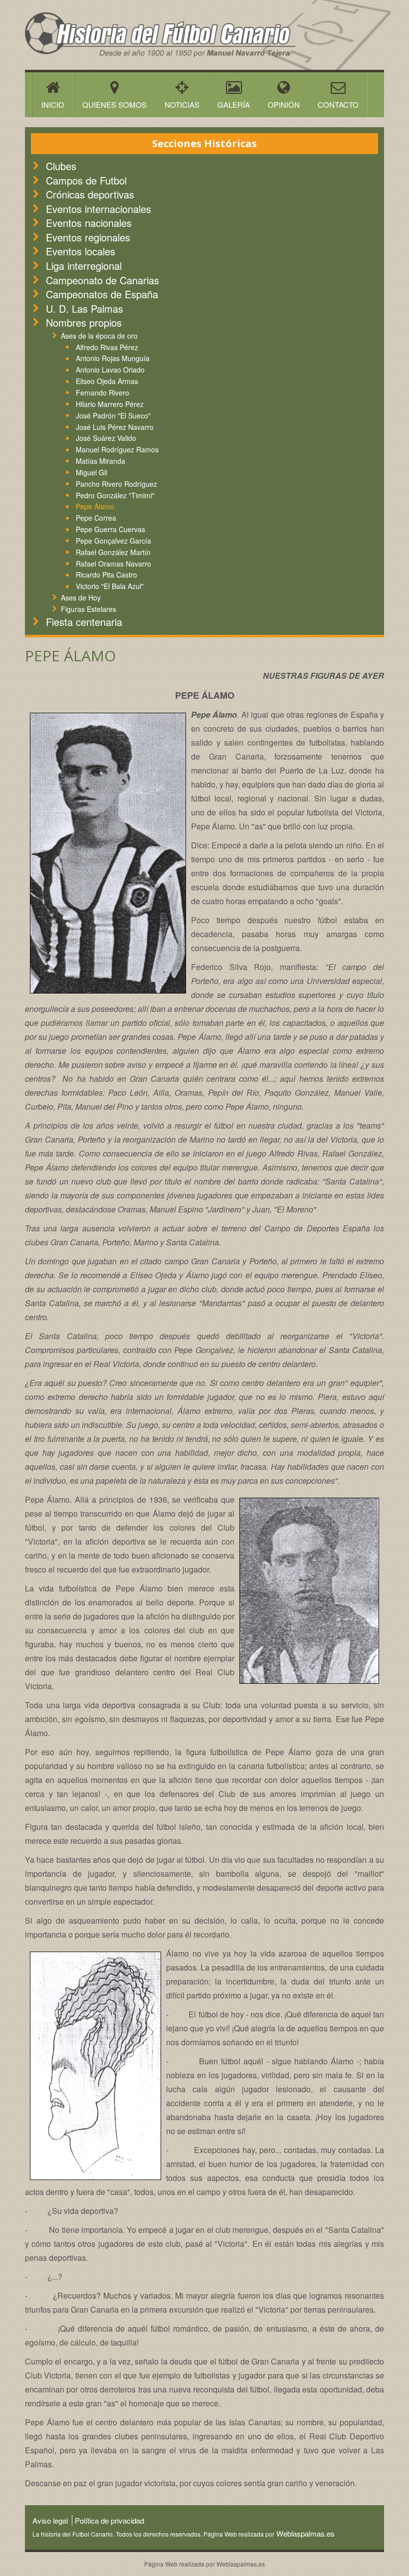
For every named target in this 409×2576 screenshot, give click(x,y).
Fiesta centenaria (84, 622)
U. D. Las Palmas (85, 308)
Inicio (53, 104)
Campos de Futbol (86, 180)
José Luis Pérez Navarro (115, 427)
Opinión (284, 104)
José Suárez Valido (106, 438)
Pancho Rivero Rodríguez (116, 484)
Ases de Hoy (81, 597)
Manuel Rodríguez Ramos (117, 449)
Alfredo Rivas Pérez (107, 347)
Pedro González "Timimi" (115, 495)
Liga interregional (84, 266)
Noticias (182, 104)
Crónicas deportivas (90, 194)
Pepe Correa (96, 518)
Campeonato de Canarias (102, 280)
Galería (234, 104)
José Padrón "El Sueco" (113, 415)
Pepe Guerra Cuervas (110, 529)
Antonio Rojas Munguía (113, 358)
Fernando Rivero (102, 393)
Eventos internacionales (99, 209)
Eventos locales (81, 251)
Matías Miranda (101, 461)
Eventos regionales (88, 237)
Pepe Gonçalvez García (113, 541)
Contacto (338, 104)
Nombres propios (84, 322)
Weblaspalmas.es (305, 2533)
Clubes (61, 166)
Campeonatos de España (102, 294)
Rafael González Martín (113, 552)
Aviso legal (50, 2520)
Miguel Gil (92, 472)
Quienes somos (114, 104)
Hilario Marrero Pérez (110, 404)
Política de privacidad (109, 2520)
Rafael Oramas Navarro (113, 564)
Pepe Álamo (95, 506)
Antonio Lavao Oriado (110, 370)
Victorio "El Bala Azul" (110, 586)
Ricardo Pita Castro (106, 575)
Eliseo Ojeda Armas (107, 381)
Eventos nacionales (89, 223)
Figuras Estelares (89, 609)
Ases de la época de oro (99, 336)
